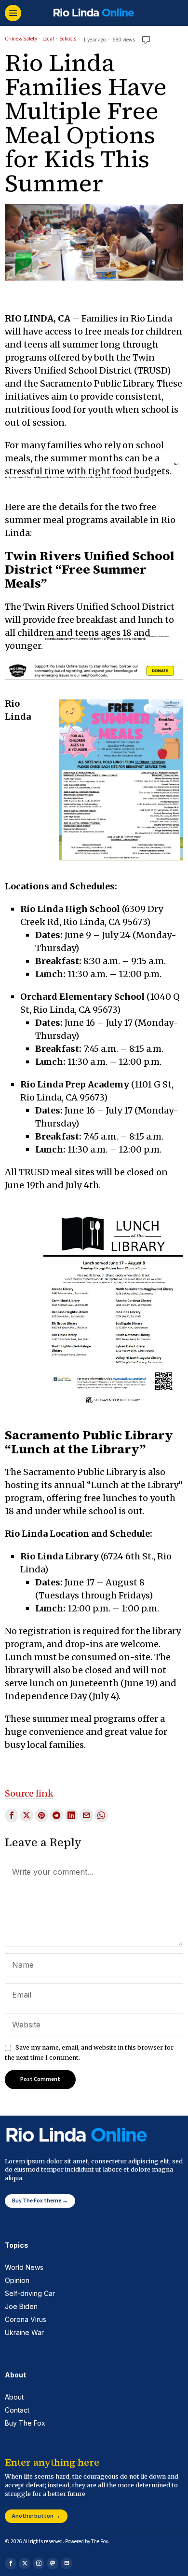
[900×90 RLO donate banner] (94, 670)
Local (48, 39)
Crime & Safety (21, 39)
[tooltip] (12, 1815)
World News (24, 2267)
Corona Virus (26, 2319)
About (14, 2397)
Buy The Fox (25, 2423)
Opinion (17, 2280)
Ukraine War (24, 2332)
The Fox (100, 2542)
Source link (29, 1793)
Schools (68, 39)
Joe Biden (21, 2306)
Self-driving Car (30, 2293)
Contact (17, 2410)
